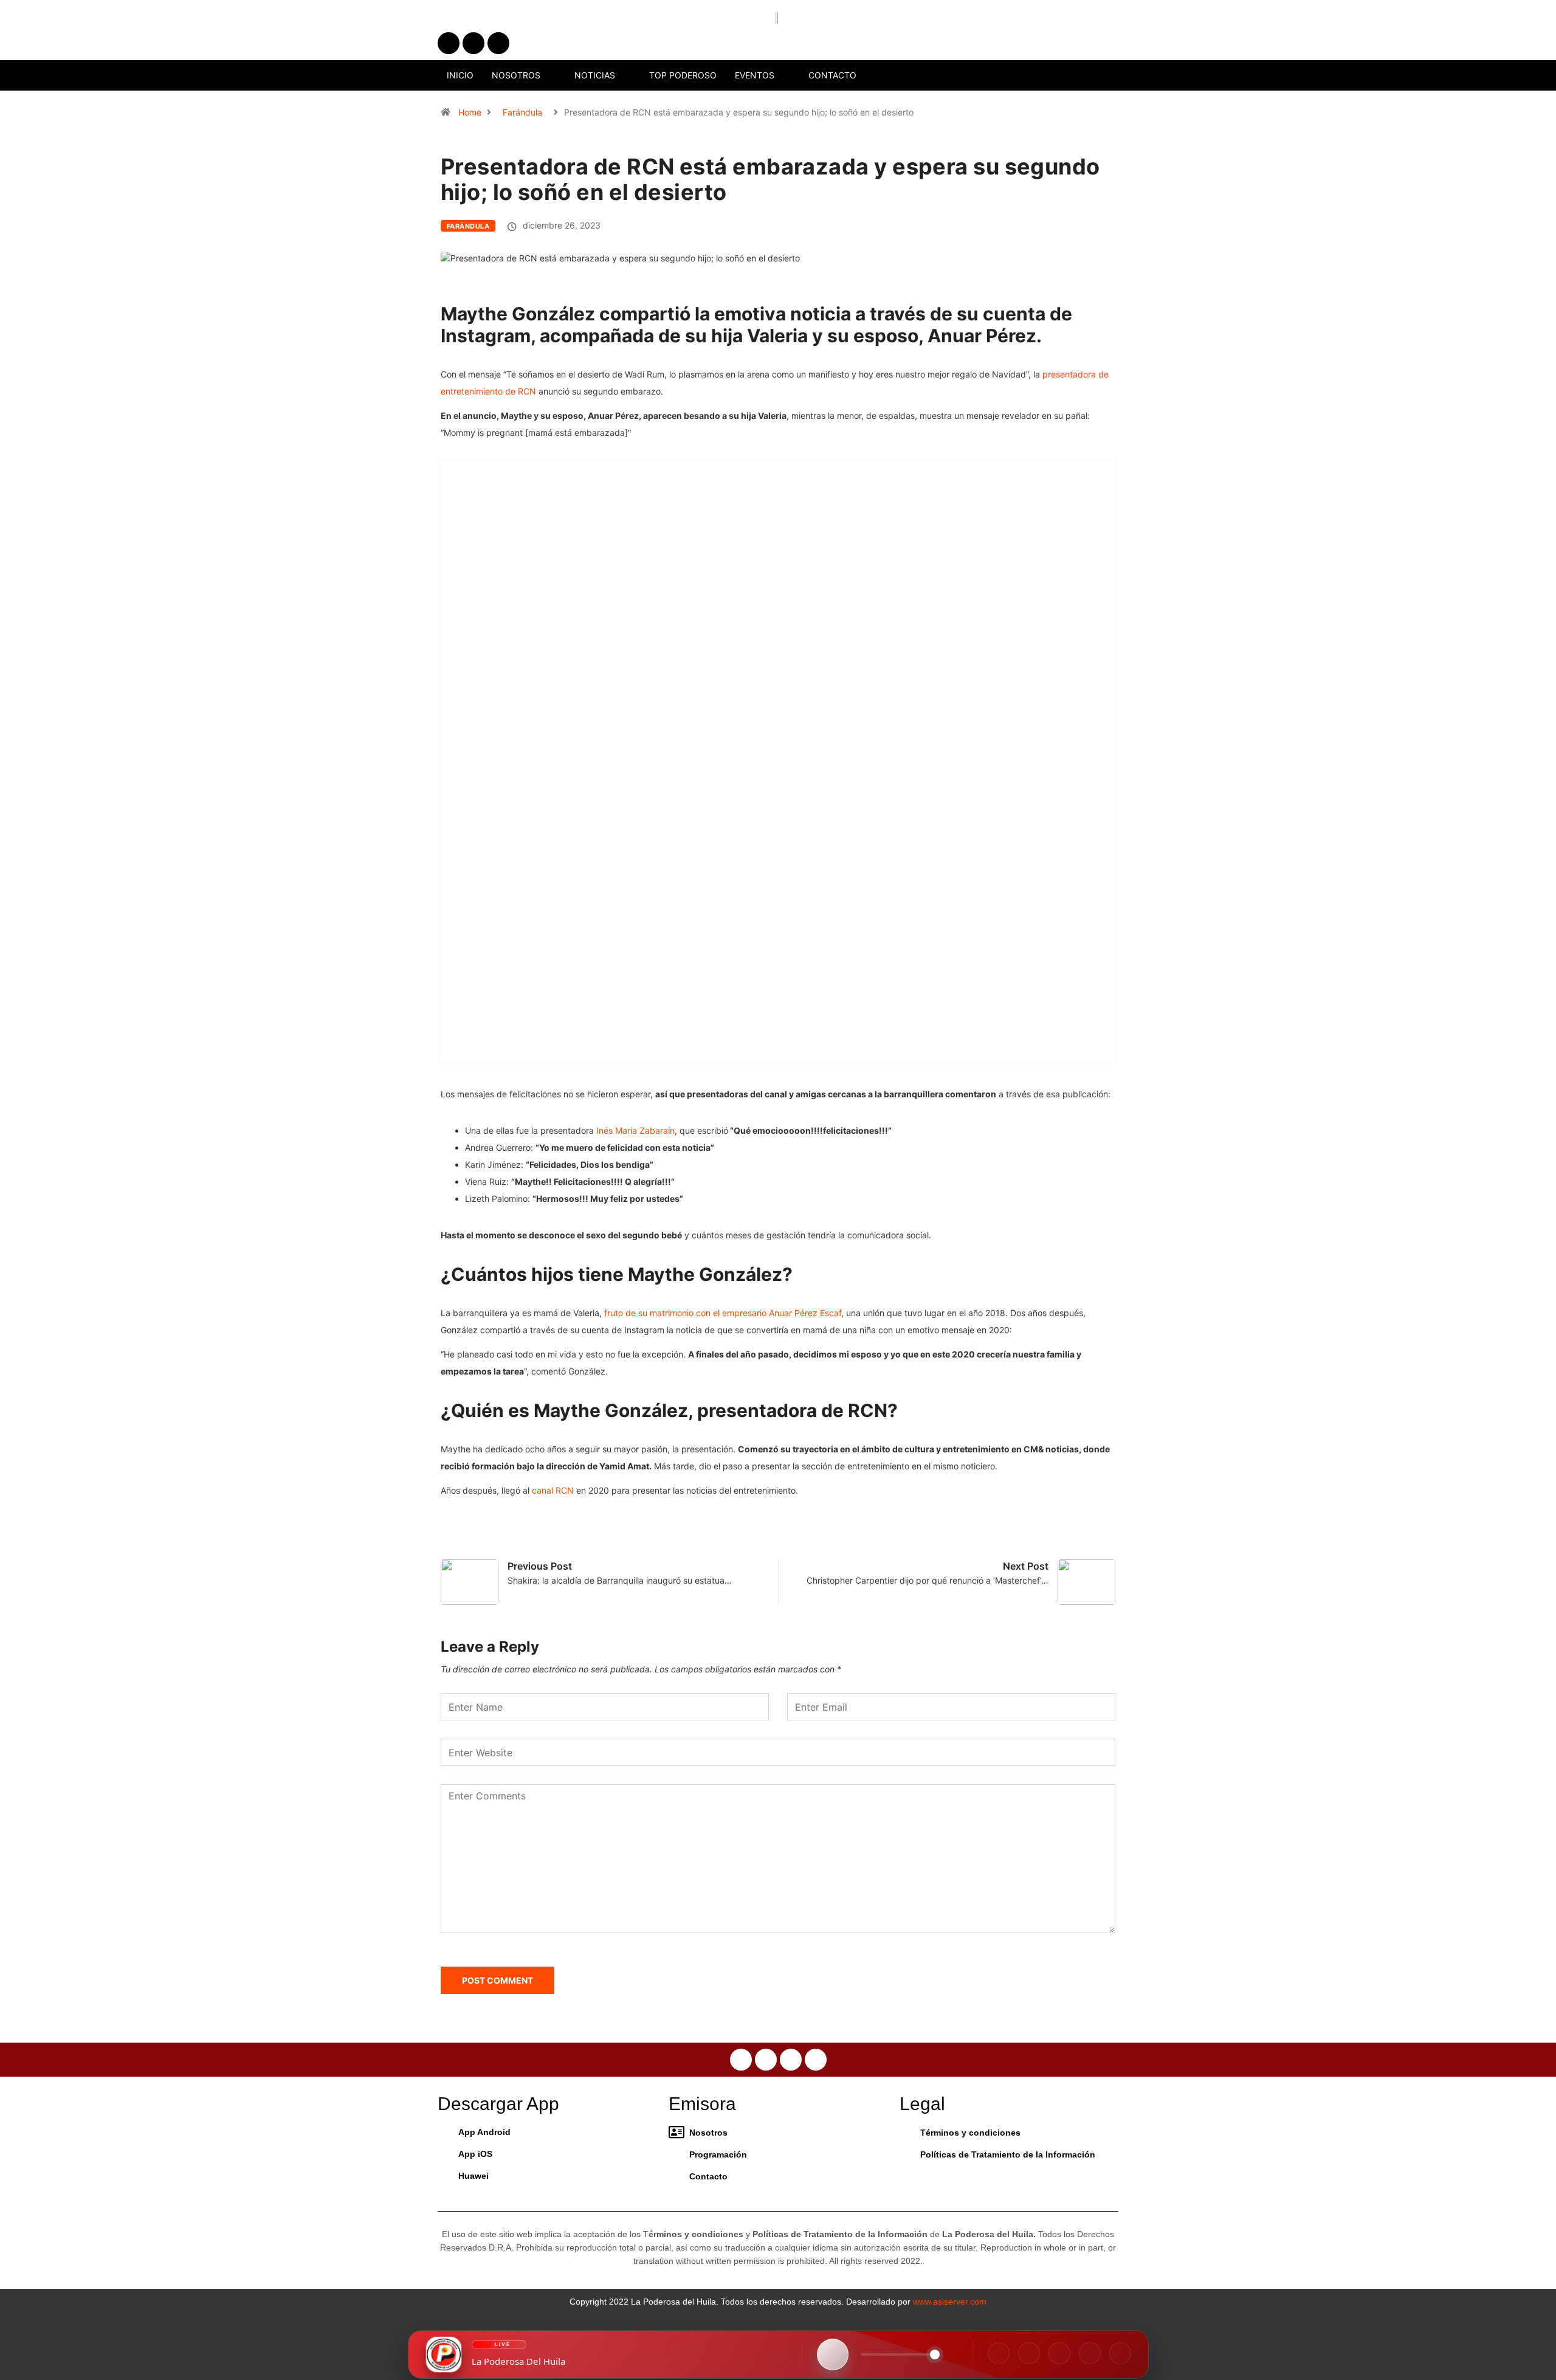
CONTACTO (832, 75)
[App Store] (1090, 2353)
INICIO (460, 75)
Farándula (522, 112)
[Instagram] (1029, 2353)
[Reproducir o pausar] (833, 2354)
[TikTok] (1059, 2353)
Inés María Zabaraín (635, 1130)
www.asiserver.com (950, 2302)
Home (470, 112)
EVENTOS (755, 75)
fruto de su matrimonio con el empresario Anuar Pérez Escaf (721, 1313)
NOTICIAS (595, 75)
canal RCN (553, 1490)
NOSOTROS (516, 75)
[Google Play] (1120, 2353)
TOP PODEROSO (683, 75)
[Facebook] (999, 2353)
